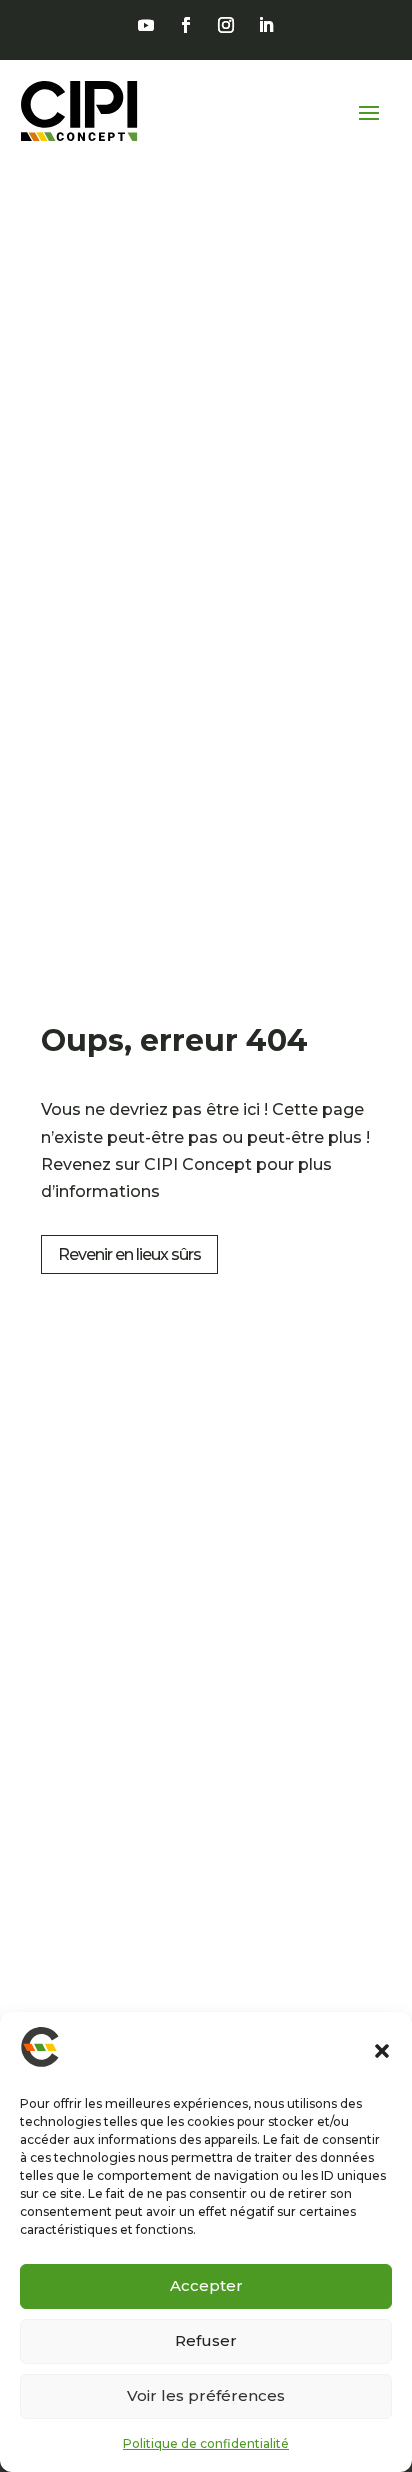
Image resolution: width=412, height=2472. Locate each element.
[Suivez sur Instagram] (226, 25)
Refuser (206, 2340)
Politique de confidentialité (206, 2443)
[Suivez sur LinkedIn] (266, 25)
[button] (382, 2051)
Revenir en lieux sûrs (129, 1254)
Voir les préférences (206, 2395)
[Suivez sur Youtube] (146, 25)
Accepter (206, 2285)
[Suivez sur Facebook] (186, 25)
